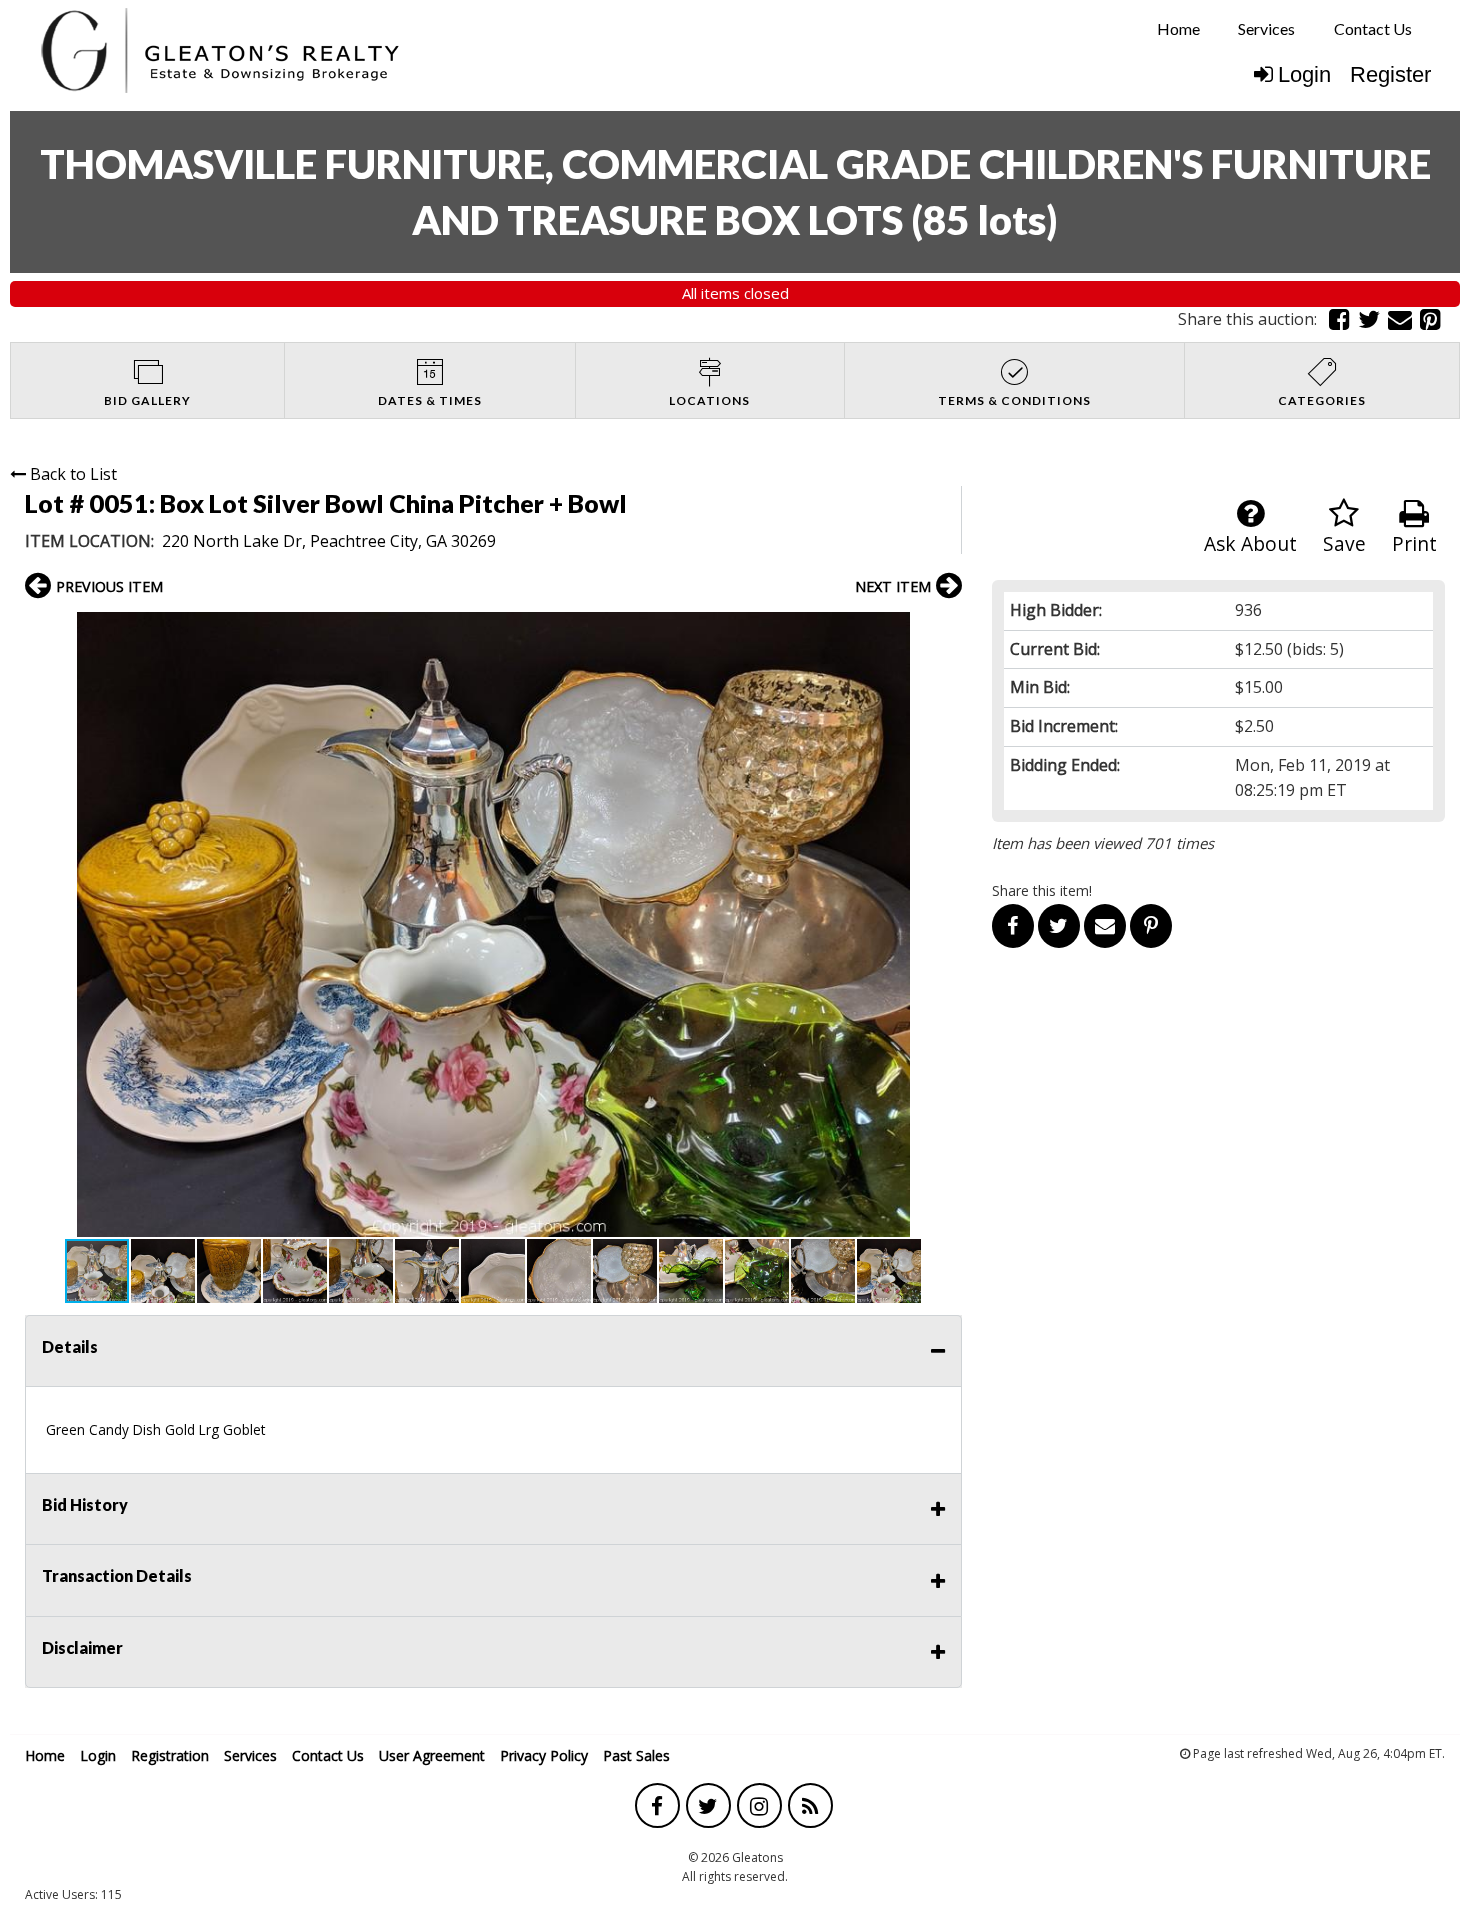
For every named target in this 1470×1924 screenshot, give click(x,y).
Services (1266, 28)
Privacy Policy (544, 1755)
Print (1414, 543)
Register (1390, 74)
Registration (170, 1755)
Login (1304, 74)
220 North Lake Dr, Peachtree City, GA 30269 (329, 541)
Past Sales (636, 1755)
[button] (944, 630)
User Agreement (432, 1755)
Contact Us (1373, 28)
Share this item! (1042, 890)
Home (1178, 28)
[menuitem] (1178, 29)
